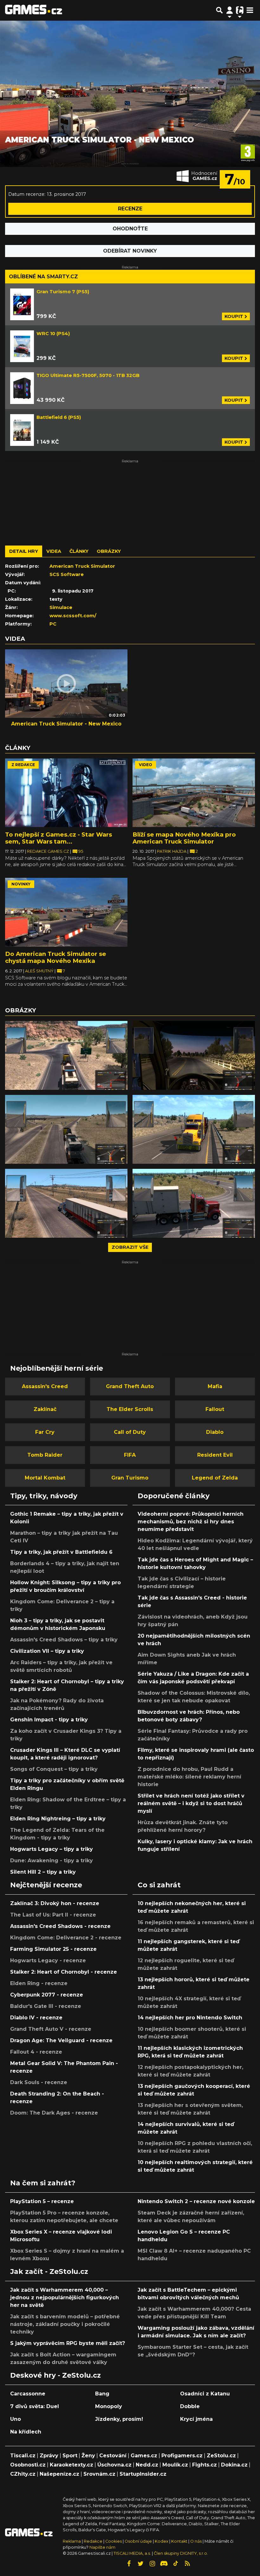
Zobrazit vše (130, 1247)
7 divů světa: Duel (35, 2406)
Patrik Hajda (172, 851)
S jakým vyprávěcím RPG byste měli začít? (68, 2343)
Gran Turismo (130, 1478)
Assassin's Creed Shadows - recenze (60, 1926)
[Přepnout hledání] (219, 10)
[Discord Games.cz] (164, 2564)
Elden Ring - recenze (39, 1983)
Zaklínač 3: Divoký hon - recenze (55, 1903)
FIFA (130, 1455)
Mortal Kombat (45, 1478)
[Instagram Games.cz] (152, 2564)
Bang (102, 2394)
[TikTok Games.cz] (176, 2564)
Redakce (93, 2541)
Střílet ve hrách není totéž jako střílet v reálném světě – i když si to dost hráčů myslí (191, 1803)
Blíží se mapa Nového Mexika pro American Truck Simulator (184, 838)
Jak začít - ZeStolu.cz (49, 2271)
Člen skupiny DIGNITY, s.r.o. (181, 2553)
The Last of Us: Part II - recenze (53, 1915)
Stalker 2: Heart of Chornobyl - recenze (64, 1972)
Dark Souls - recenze (39, 2082)
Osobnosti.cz (28, 2465)
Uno (16, 2419)
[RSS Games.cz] (187, 2564)
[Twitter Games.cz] (140, 2564)
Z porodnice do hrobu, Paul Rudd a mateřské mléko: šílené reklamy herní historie (189, 1777)
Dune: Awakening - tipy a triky (52, 1861)
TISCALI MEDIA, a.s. (132, 2553)
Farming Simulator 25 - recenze (53, 1949)
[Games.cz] (34, 10)
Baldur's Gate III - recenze (46, 2006)
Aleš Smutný (40, 971)
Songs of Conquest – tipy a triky (54, 1769)
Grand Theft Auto (130, 1386)
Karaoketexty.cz (71, 2465)
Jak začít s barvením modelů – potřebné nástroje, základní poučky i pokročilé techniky (65, 2324)
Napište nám (102, 2547)
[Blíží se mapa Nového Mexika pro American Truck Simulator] (194, 793)
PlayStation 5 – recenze (42, 2201)
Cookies (114, 2541)
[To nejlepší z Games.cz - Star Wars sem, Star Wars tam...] (66, 793)
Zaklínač (45, 1409)
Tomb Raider (45, 1455)
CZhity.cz (23, 2474)
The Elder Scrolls (130, 1409)
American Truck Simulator (82, 566)
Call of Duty (130, 1432)
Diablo (215, 1432)
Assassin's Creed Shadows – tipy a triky (64, 1640)
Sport (70, 2456)
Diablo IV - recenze (36, 2018)
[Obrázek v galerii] (66, 1055)
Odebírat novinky (130, 251)
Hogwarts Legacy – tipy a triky (52, 1849)
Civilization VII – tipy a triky (47, 1651)
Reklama (72, 2541)
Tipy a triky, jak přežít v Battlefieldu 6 (61, 1552)
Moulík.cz (175, 2465)
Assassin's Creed (45, 1386)
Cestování (113, 2456)
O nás (196, 2541)
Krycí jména (196, 2419)
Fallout (215, 1409)
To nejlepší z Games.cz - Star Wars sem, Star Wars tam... (58, 838)
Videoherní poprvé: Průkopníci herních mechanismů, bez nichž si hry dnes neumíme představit (191, 1522)
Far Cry (45, 1432)
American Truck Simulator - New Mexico (66, 724)
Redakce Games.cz (49, 851)
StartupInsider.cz (143, 2474)
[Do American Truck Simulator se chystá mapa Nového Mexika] (66, 912)
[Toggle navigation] (250, 10)
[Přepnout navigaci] (230, 10)
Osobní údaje (138, 2541)
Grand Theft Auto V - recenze (51, 2029)
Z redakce (23, 765)
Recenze (130, 209)
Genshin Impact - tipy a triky (49, 1720)
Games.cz (144, 2456)
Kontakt (180, 2541)
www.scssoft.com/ (73, 616)
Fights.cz (205, 2465)
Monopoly (109, 2406)
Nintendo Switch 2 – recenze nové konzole (196, 2201)
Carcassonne (28, 2394)
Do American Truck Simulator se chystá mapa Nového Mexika (56, 957)
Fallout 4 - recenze (36, 2052)
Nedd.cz (147, 2465)
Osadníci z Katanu (205, 2394)
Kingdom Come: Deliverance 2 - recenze (66, 1938)
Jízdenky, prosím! (119, 2419)
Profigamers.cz (182, 2456)
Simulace (61, 607)
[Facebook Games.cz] (129, 2564)
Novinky (21, 884)
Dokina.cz (234, 2465)
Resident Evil (215, 1455)
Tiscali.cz (23, 2456)
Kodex (162, 2541)
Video (146, 765)
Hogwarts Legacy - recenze (48, 1960)
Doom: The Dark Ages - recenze (54, 2113)
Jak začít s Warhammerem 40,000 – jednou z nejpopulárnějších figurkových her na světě (65, 2298)
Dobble (190, 2406)
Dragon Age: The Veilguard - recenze (61, 2040)
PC (53, 624)
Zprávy (49, 2456)
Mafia (215, 1386)
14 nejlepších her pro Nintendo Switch (190, 2018)
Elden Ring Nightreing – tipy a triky (58, 1819)
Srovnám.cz (99, 2474)
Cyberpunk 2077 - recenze (47, 1995)
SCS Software (67, 574)
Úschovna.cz (114, 2465)
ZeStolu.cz (221, 2456)
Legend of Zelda (215, 1478)
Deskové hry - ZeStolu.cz (55, 2375)
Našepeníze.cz (59, 2474)
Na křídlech (26, 2432)
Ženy (88, 2456)
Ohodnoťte (130, 229)
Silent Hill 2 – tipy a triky (43, 1872)
